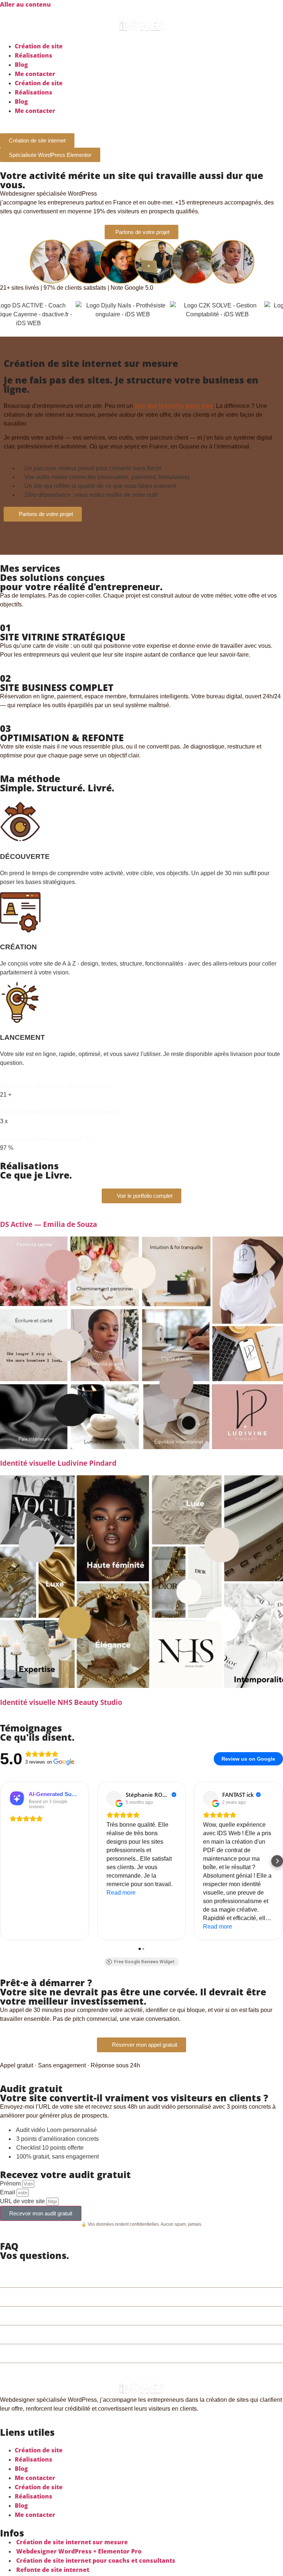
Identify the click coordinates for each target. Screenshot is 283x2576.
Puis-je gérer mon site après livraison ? (85, 2334)
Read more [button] (121, 1893)
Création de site (39, 46)
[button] (6, 1861)
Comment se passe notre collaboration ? (88, 2353)
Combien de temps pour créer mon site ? (89, 2297)
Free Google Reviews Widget (144, 1962)
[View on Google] (114, 1798)
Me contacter (35, 74)
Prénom (11, 2183)
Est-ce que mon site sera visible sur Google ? (96, 2316)
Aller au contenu (25, 4)
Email (8, 2192)
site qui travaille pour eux (174, 406)
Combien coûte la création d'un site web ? (91, 2278)
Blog (21, 65)
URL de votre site (23, 2201)
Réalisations (34, 55)
